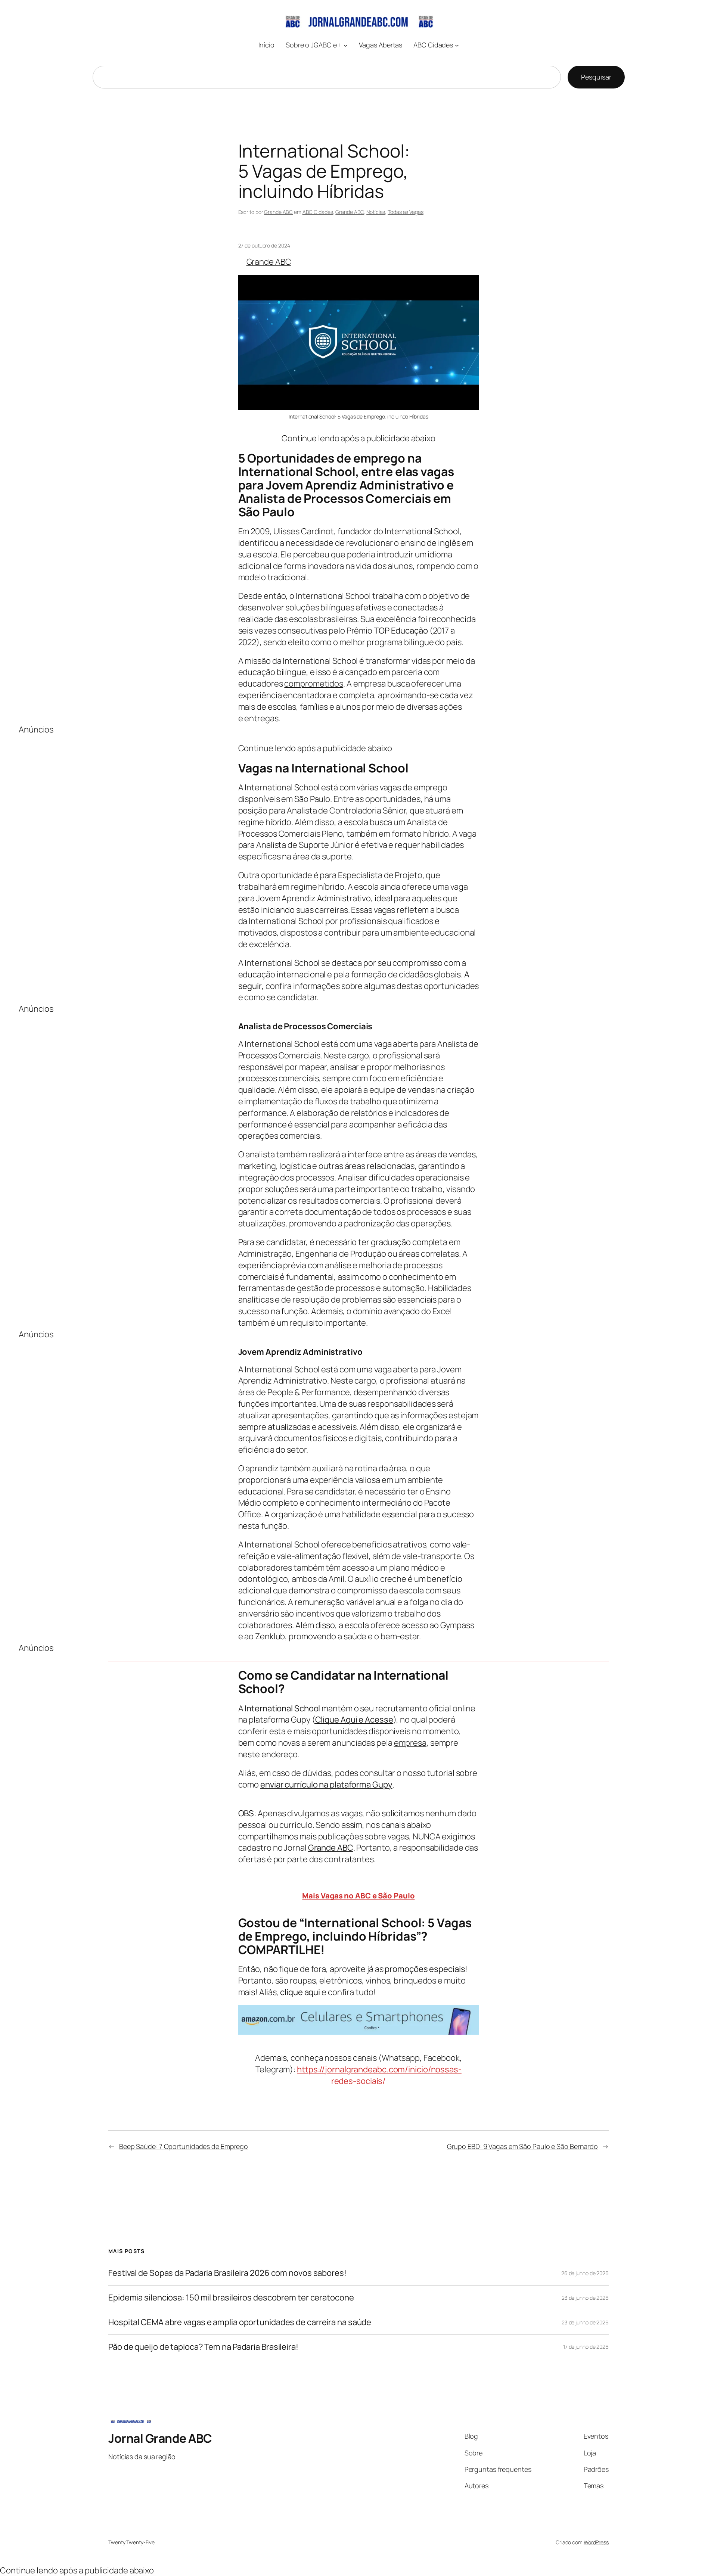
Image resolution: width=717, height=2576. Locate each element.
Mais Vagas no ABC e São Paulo (358, 1896)
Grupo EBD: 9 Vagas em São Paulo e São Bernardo (522, 2146)
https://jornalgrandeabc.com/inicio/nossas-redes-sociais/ (379, 2075)
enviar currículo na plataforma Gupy (326, 1785)
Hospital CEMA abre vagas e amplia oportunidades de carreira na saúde (240, 2322)
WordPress (596, 2542)
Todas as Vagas (406, 212)
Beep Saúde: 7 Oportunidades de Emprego (184, 2146)
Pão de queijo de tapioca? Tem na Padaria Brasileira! (203, 2347)
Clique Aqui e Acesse (354, 1720)
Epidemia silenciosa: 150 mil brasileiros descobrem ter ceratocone (231, 2298)
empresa (410, 1743)
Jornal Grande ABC (160, 2438)
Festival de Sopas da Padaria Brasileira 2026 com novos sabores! (227, 2273)
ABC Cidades (318, 212)
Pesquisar (596, 77)
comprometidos (314, 684)
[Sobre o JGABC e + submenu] (346, 45)
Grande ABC (278, 212)
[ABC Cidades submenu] (457, 45)
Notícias (376, 212)
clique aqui (300, 1992)
